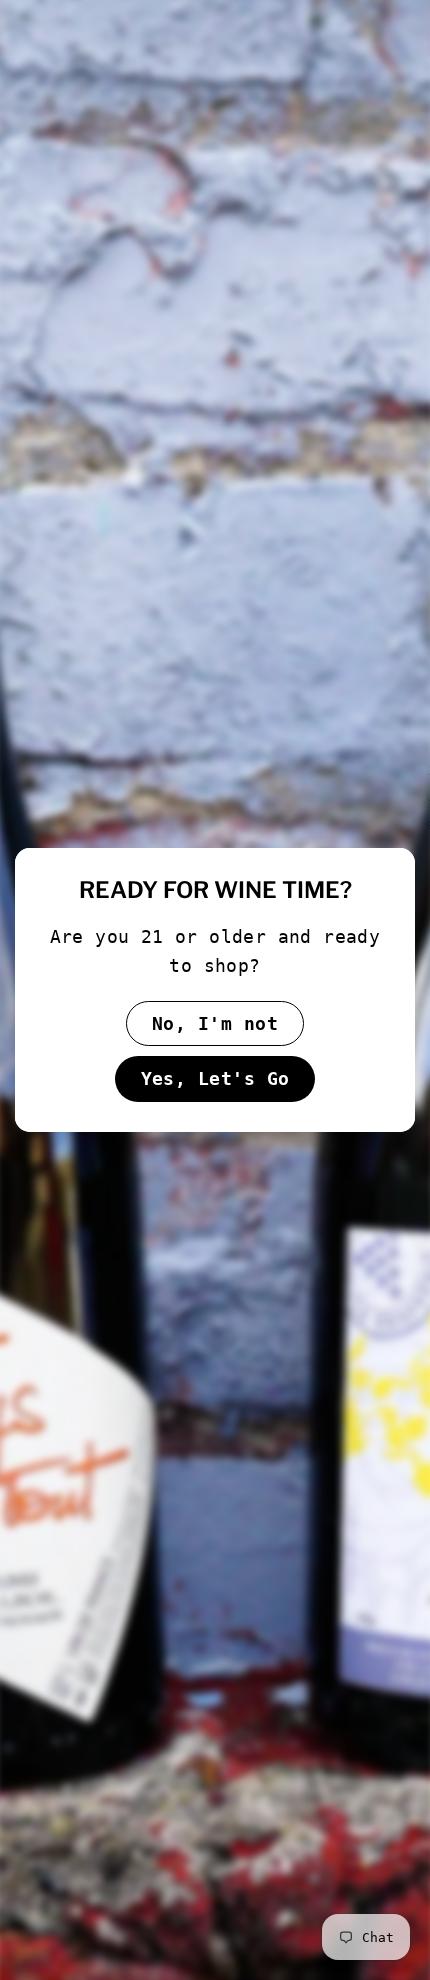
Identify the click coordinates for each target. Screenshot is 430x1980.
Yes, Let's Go (215, 1078)
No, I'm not (215, 1023)
